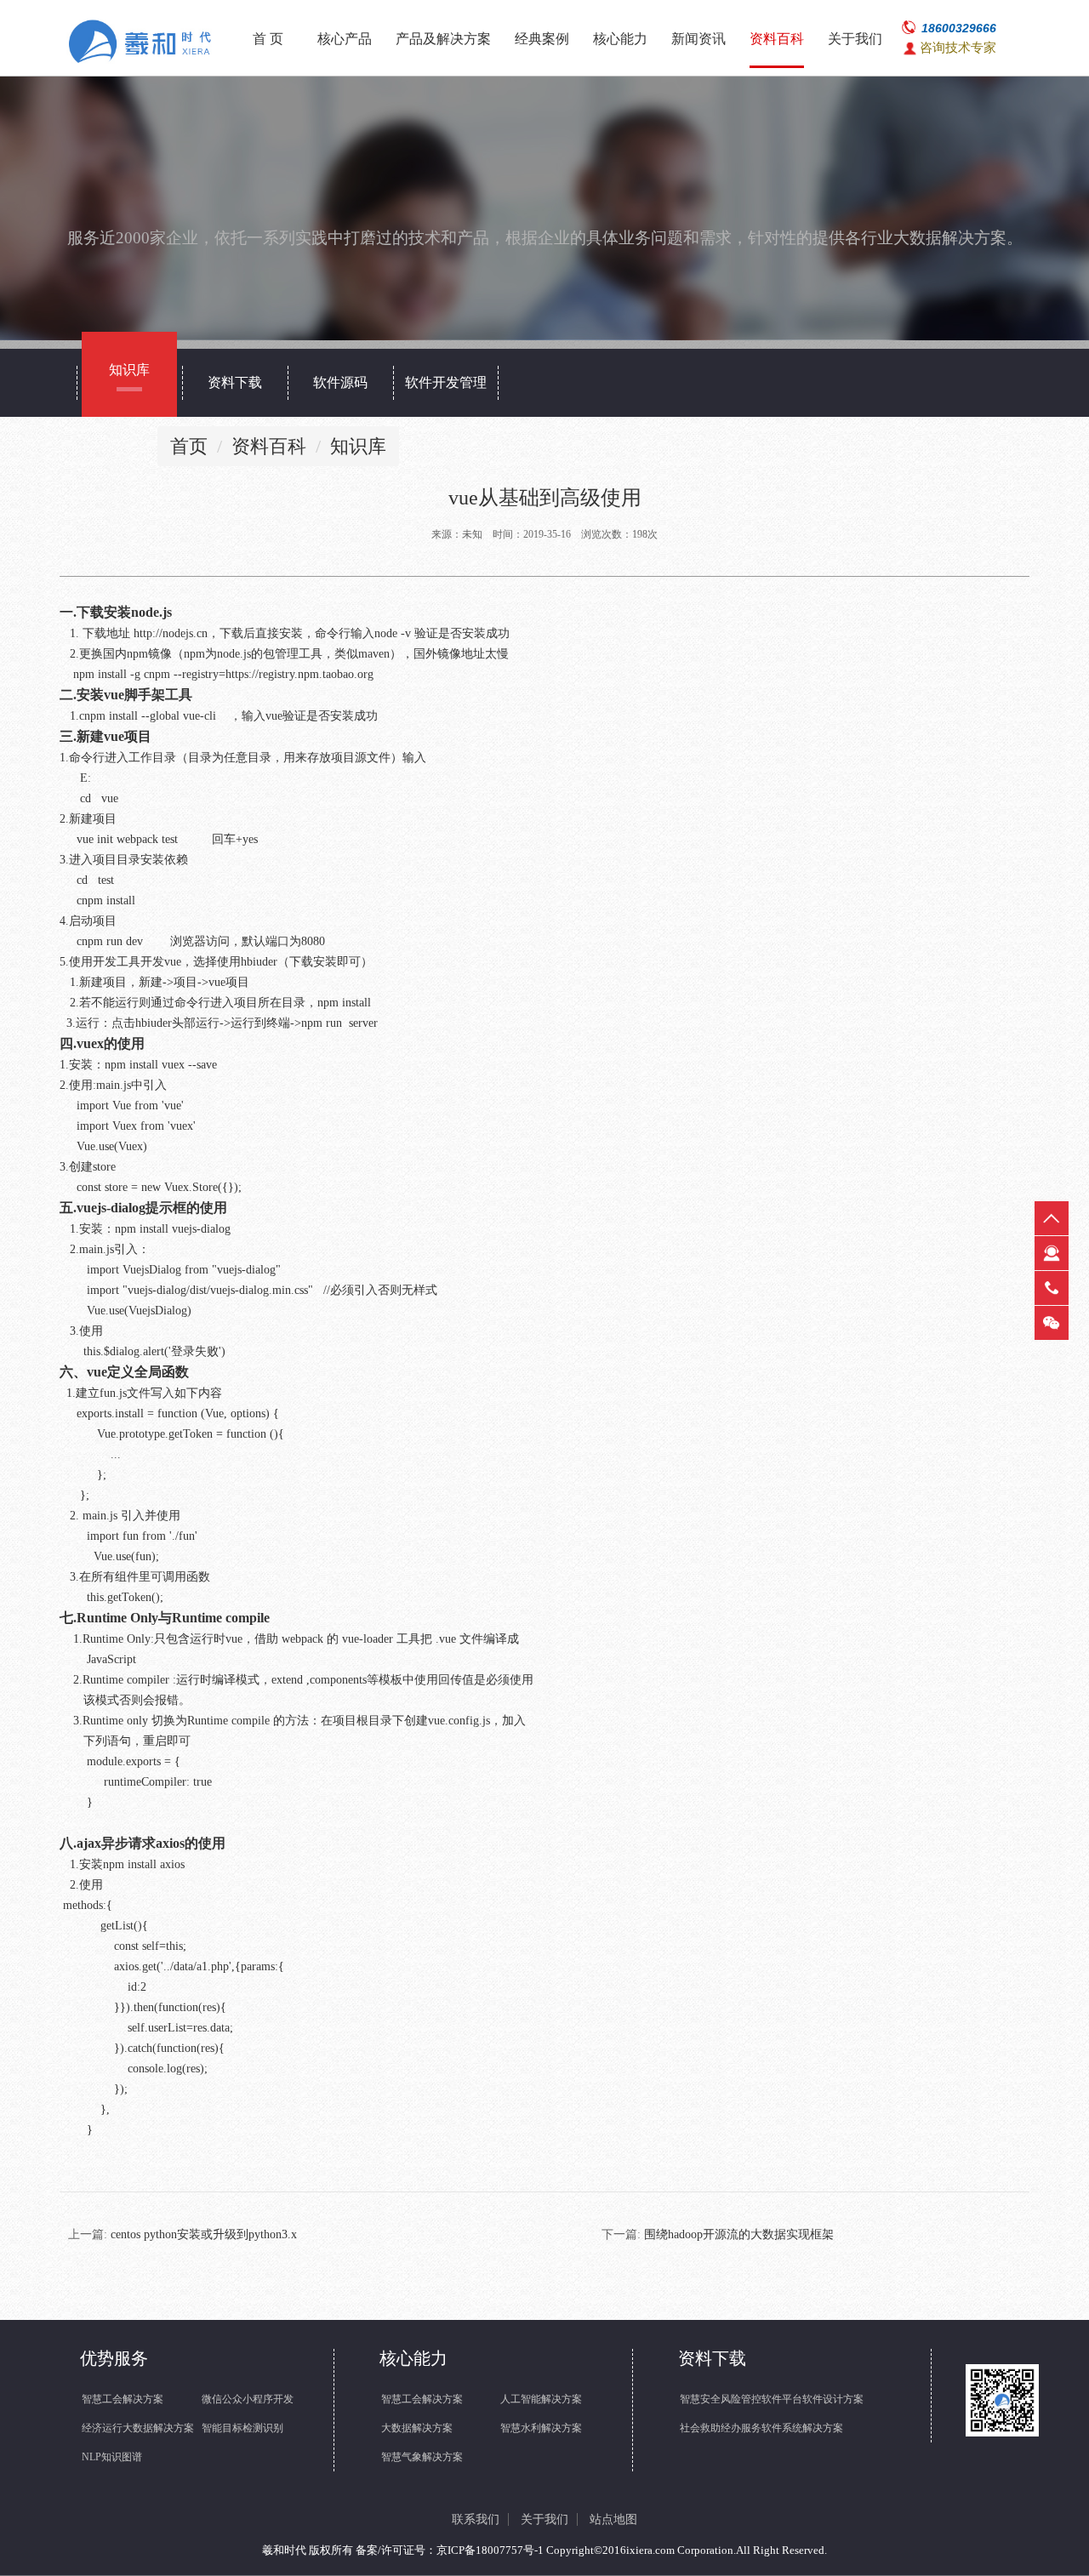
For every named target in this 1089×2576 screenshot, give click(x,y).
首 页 (268, 39)
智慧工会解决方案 (123, 2399)
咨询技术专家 (958, 48)
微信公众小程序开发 (248, 2399)
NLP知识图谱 (112, 2457)
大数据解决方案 (417, 2428)
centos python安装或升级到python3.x (204, 2234)
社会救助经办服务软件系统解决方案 (761, 2428)
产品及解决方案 (443, 39)
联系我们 (476, 2519)
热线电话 (1052, 1288)
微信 (1052, 1323)
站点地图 (613, 2519)
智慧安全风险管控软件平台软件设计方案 (772, 2399)
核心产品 (345, 39)
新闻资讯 (698, 39)
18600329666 (959, 28)
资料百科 (777, 39)
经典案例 (542, 39)
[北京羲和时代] (143, 42)
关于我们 (855, 39)
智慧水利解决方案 (541, 2428)
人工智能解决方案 (541, 2399)
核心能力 (620, 39)
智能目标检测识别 (242, 2428)
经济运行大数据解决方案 (138, 2428)
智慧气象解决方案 (422, 2457)
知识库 (358, 446)
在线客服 (1052, 1253)
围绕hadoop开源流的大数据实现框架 (739, 2234)
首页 (189, 446)
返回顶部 (1052, 1218)
